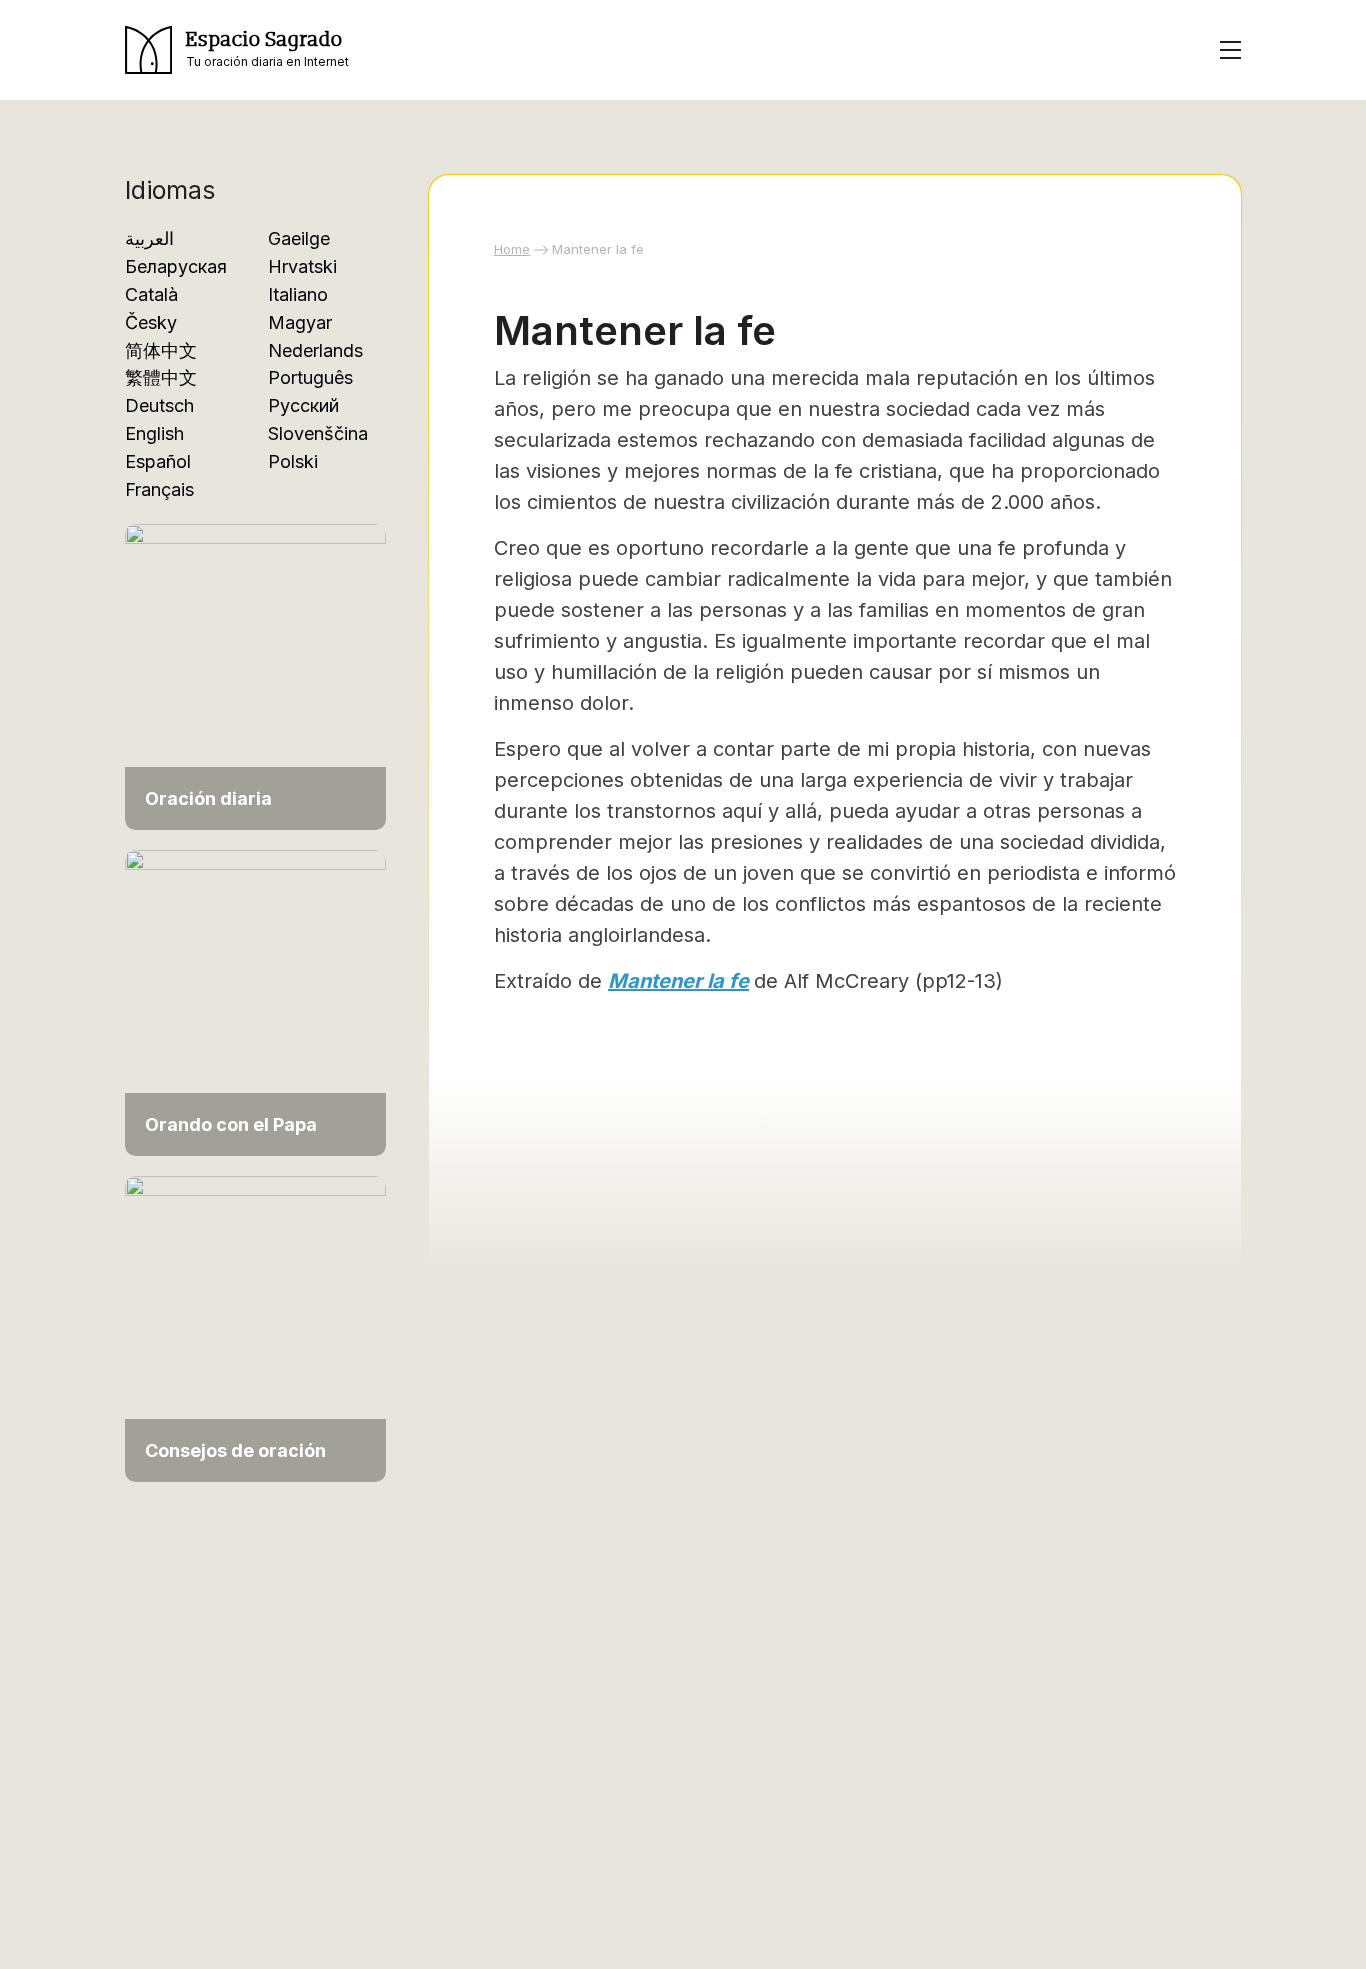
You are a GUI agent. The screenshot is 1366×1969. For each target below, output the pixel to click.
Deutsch (159, 405)
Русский (303, 405)
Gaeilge (299, 238)
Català (151, 294)
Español (158, 461)
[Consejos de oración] (255, 1318)
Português (310, 377)
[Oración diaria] (255, 666)
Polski (293, 461)
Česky (151, 322)
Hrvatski (302, 266)
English (154, 433)
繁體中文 (161, 377)
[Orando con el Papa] (255, 992)
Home (512, 249)
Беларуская (176, 266)
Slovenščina (318, 433)
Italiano (298, 294)
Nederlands (315, 350)
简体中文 (161, 350)
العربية (149, 238)
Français (159, 489)
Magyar (300, 322)
